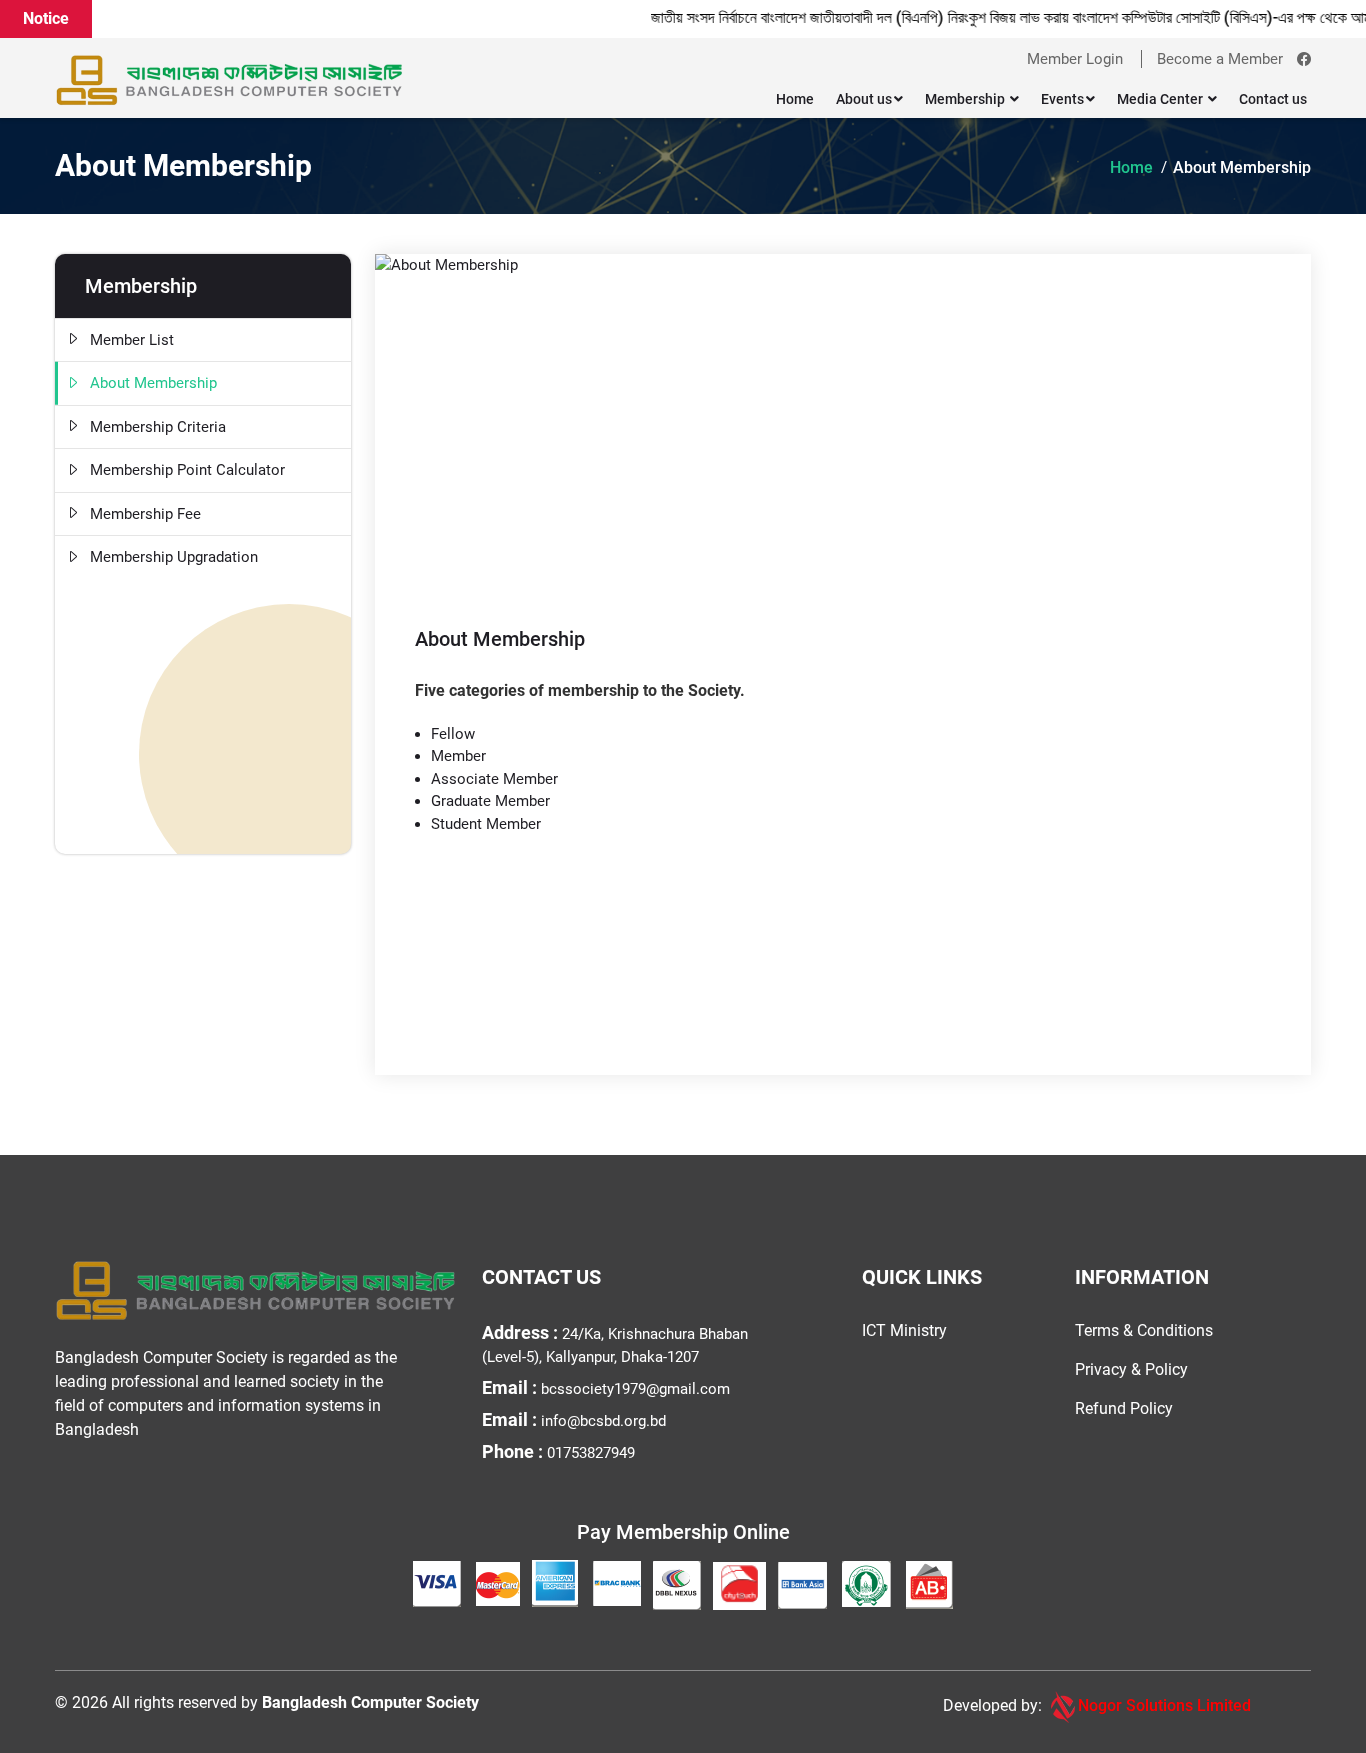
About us (864, 99)
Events (1062, 99)
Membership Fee (145, 514)
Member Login (1075, 59)
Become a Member (1220, 59)
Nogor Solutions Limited (1164, 1705)
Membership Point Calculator (187, 470)
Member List (132, 340)
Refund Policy (1124, 1408)
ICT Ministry (904, 1330)
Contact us (1273, 99)
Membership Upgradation (174, 557)
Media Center (1161, 99)
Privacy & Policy (1131, 1369)
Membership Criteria (158, 427)
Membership (966, 99)
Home (795, 99)
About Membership (1242, 167)
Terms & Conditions (1144, 1330)
